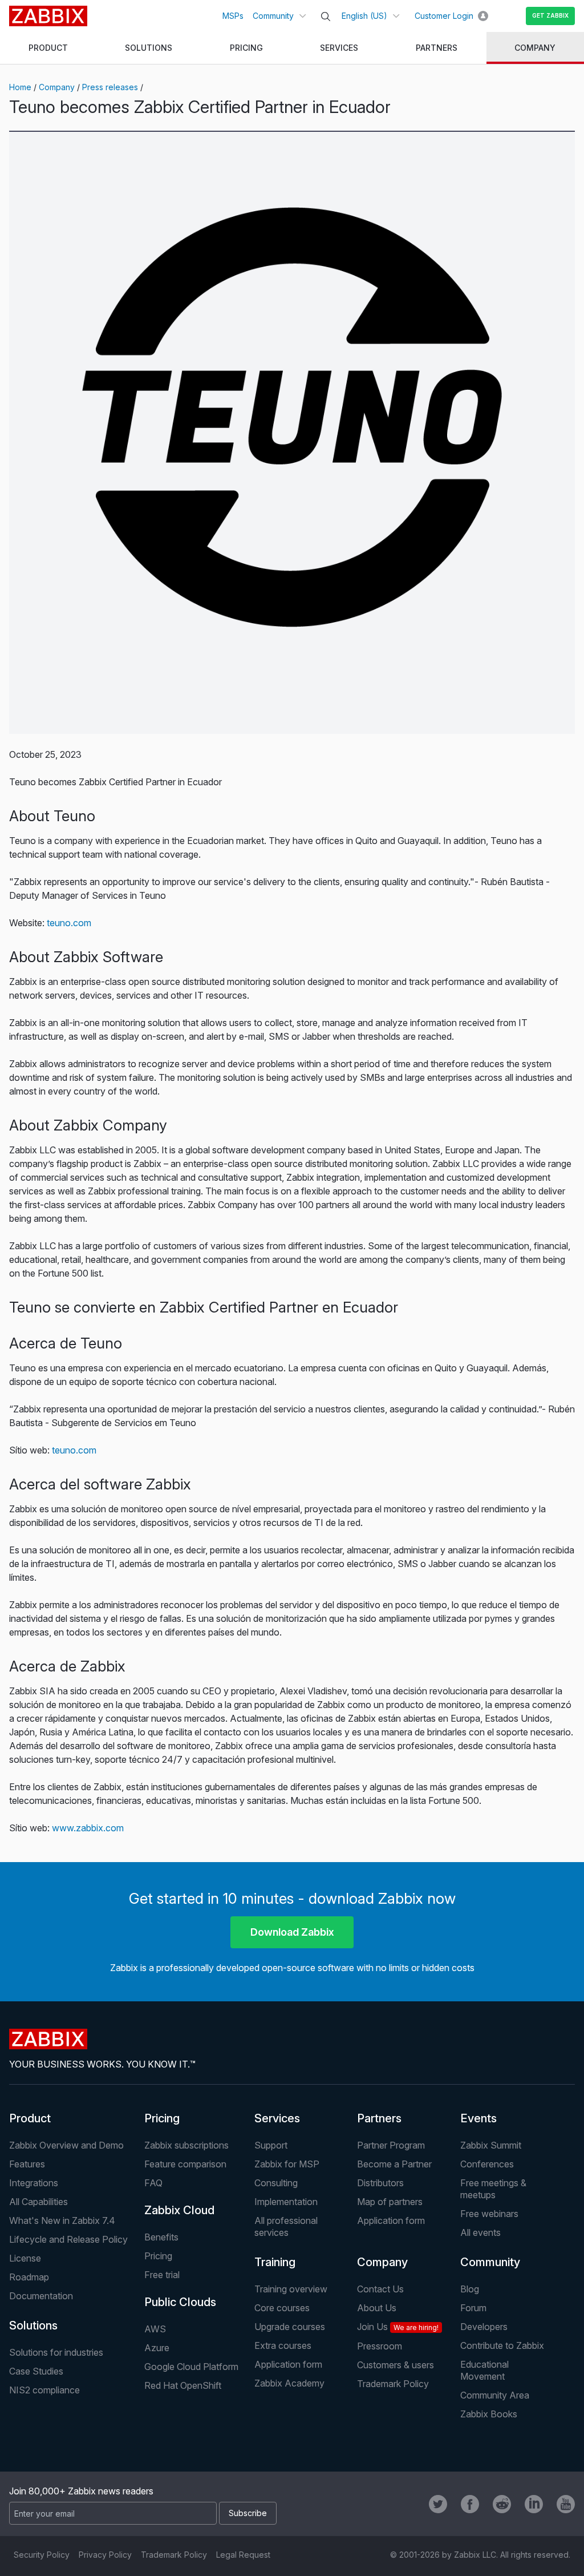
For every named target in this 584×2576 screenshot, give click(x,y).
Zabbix (48, 16)
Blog (470, 2289)
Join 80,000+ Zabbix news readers (81, 2491)
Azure (157, 2348)
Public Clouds (180, 2302)
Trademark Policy (393, 2384)
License (25, 2258)
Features (27, 2164)
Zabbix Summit (491, 2145)
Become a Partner (394, 2164)
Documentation (41, 2296)
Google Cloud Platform (191, 2367)
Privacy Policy (105, 2555)
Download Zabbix (292, 1932)
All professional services (286, 2226)
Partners (379, 2118)
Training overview (291, 2289)
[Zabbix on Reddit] (502, 2504)
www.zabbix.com (88, 1828)
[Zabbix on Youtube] (566, 2504)
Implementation (286, 2202)
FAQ (153, 2183)
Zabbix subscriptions (186, 2145)
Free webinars (489, 2214)
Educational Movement (484, 2370)
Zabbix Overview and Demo (66, 2145)
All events (480, 2232)
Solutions (33, 2325)
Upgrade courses (290, 2327)
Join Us (398, 2327)
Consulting (276, 2183)
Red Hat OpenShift (183, 2385)
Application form (391, 2220)
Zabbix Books (489, 2414)
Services (277, 2118)
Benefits (161, 2237)
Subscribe (248, 2513)
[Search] (326, 17)
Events (478, 2118)
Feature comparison (185, 2164)
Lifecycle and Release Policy (68, 2239)
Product (30, 2118)
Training (275, 2262)
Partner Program (391, 2145)
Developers (484, 2327)
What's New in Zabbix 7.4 (62, 2220)
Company (57, 87)
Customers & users (396, 2365)
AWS (155, 2329)
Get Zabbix (550, 15)
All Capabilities (38, 2202)
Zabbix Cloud (179, 2210)
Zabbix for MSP (287, 2164)
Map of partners (390, 2202)
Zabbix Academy (289, 2383)
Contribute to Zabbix (502, 2345)
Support (271, 2145)
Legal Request (243, 2555)
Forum (473, 2308)
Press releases (110, 87)
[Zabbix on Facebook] (470, 2504)
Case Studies (36, 2371)
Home (20, 87)
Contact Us (380, 2289)
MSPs (233, 16)
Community (273, 16)
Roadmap (29, 2277)
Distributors (380, 2183)
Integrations (34, 2183)
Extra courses (283, 2345)
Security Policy (42, 2555)
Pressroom (380, 2346)
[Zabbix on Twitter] (438, 2504)
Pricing (162, 2118)
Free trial (162, 2275)
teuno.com (69, 923)
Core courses (282, 2308)
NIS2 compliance (44, 2390)
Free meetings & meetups (493, 2189)
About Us (377, 2308)
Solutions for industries (56, 2352)
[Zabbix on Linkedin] (534, 2504)
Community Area (495, 2395)
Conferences (487, 2164)
